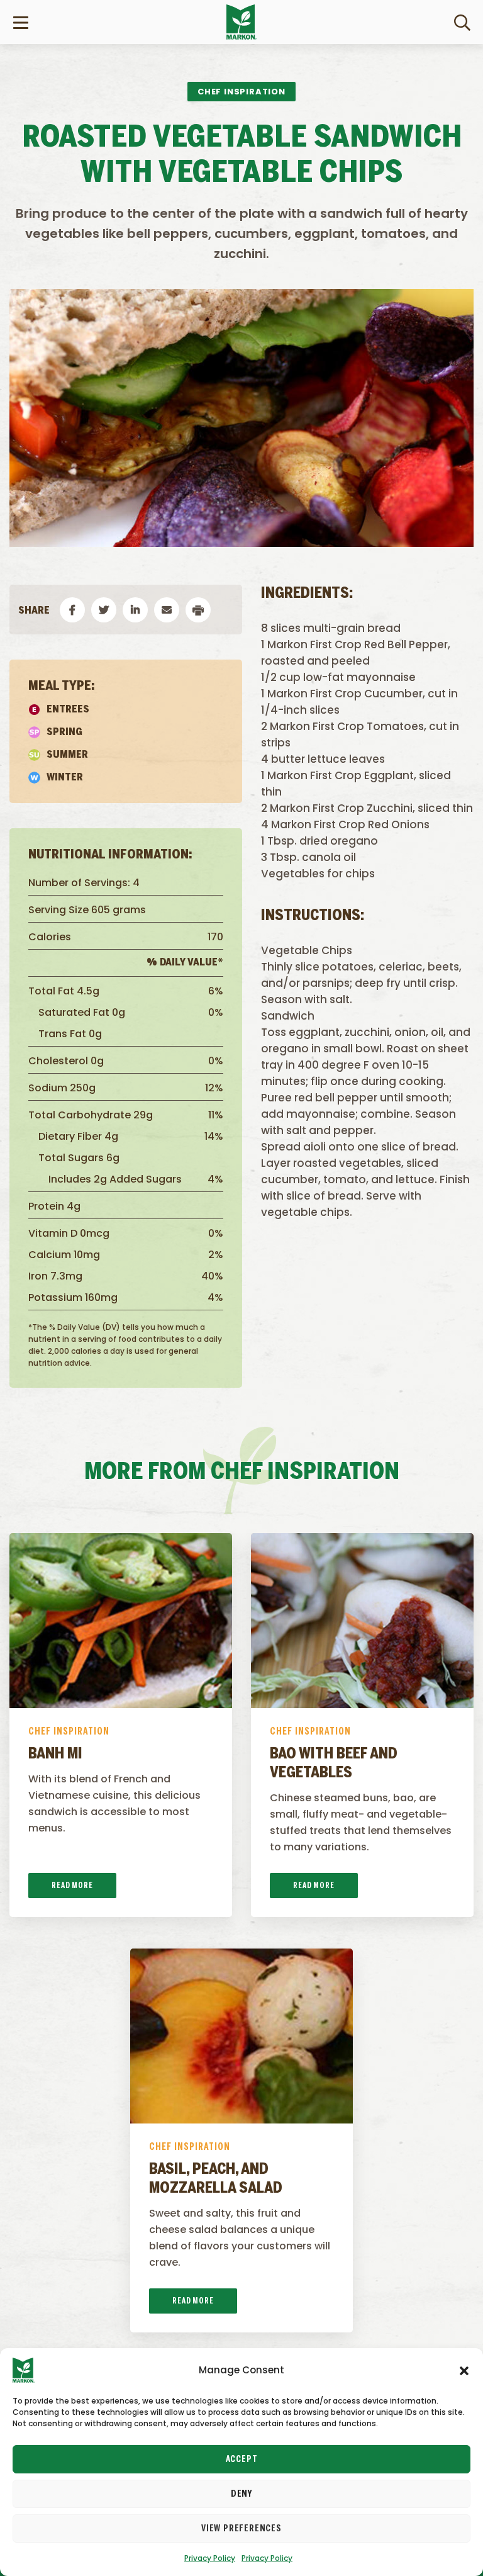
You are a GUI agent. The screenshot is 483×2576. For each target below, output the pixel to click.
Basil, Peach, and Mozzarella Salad (216, 2179)
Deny (241, 2494)
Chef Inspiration (69, 1732)
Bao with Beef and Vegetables (334, 1764)
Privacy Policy (210, 2558)
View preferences (241, 2529)
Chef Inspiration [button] (241, 92)
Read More (72, 1886)
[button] (464, 2370)
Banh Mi (55, 1755)
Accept (242, 2460)
